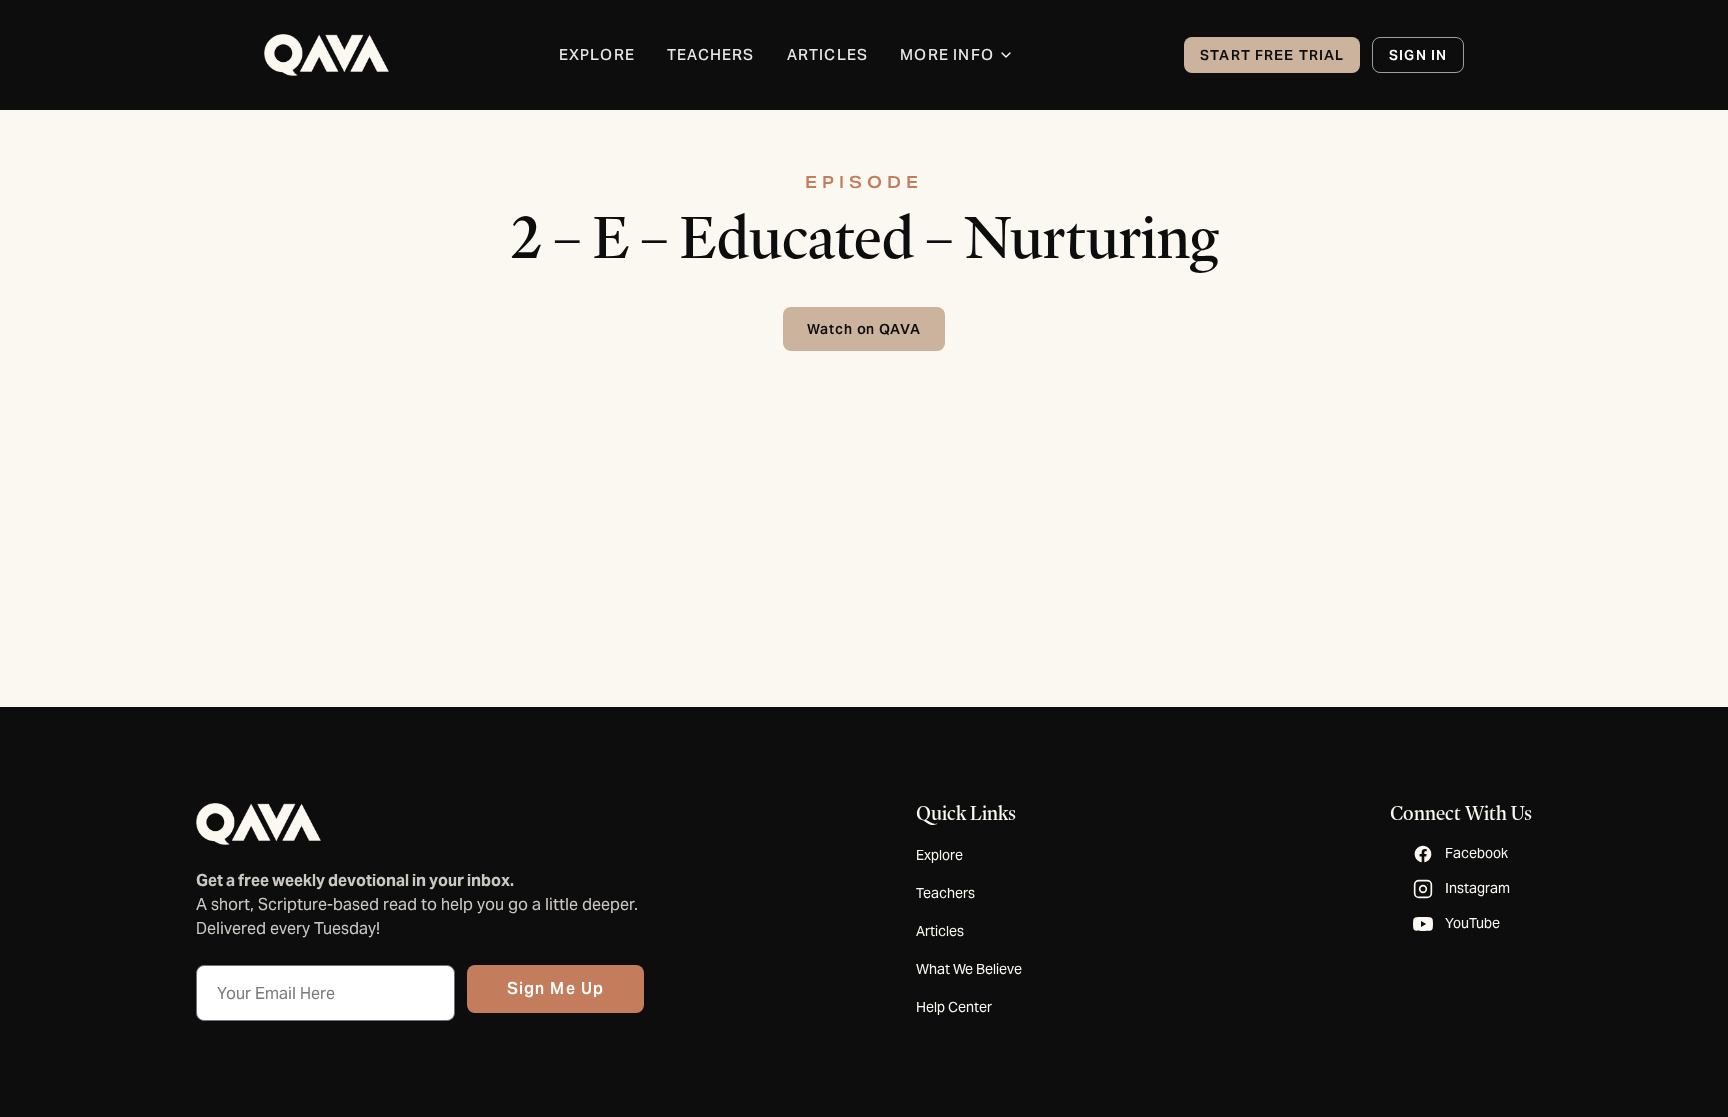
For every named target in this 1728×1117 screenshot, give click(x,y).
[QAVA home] (326, 55)
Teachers (945, 893)
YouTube (1472, 923)
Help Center (954, 1007)
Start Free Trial (1272, 55)
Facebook (1476, 853)
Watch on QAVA (864, 329)
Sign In (1418, 55)
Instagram (1477, 888)
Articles (940, 931)
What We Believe (969, 969)
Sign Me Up (555, 988)
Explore (939, 855)
